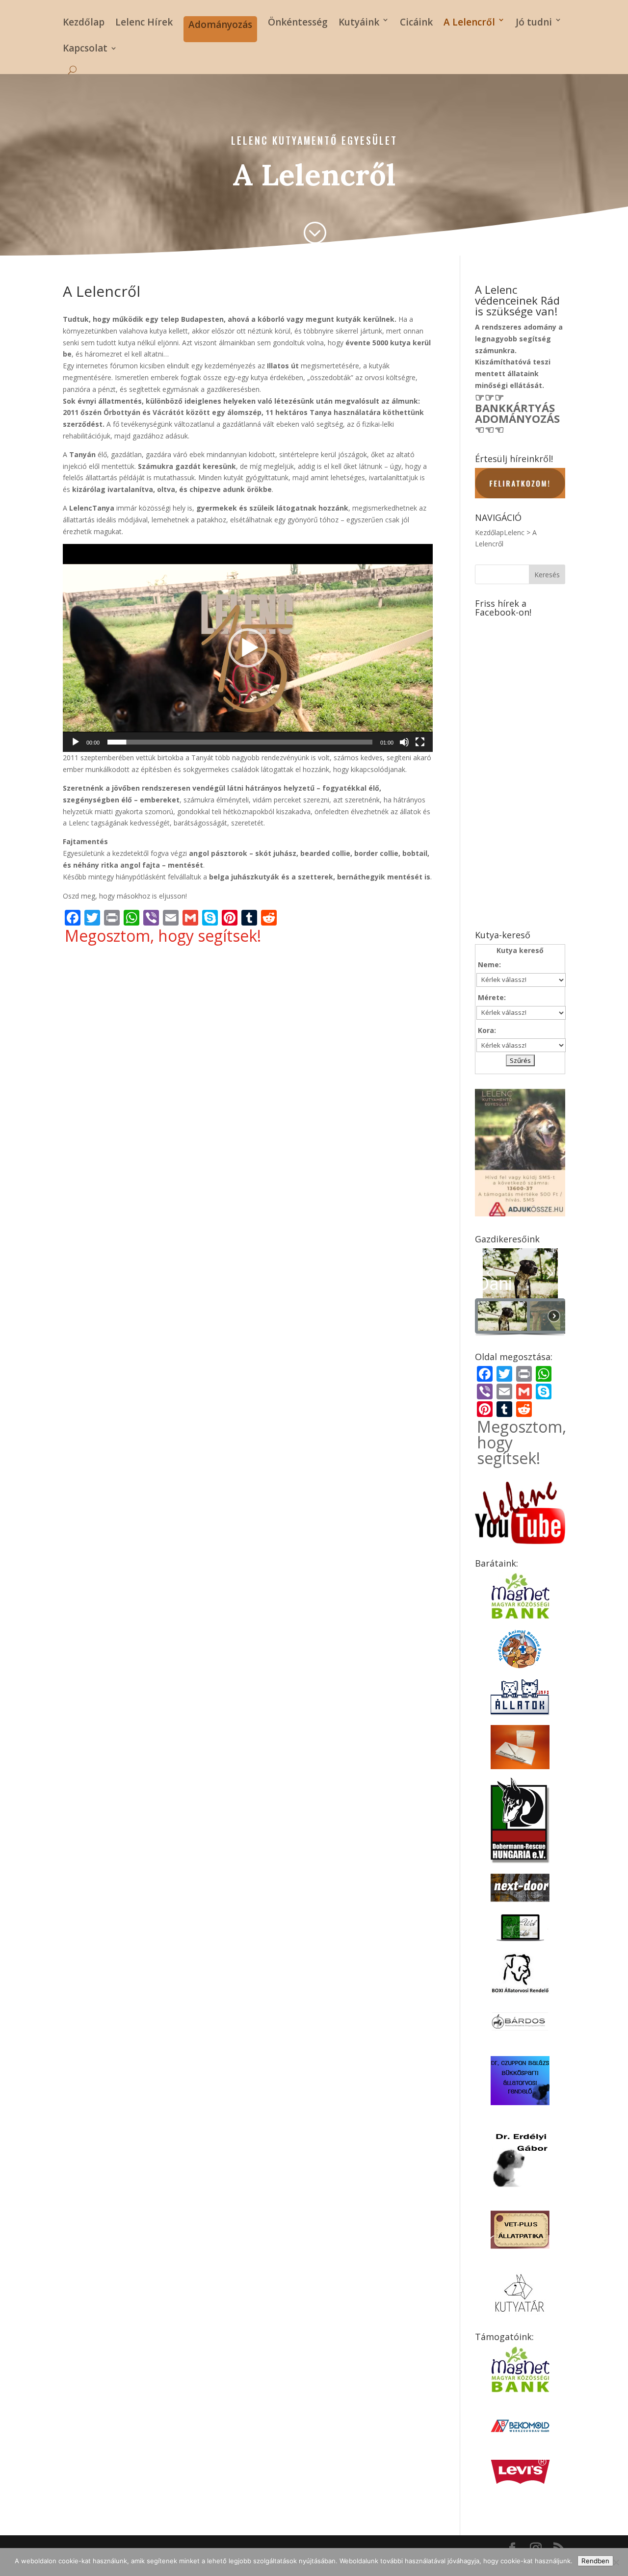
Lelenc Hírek (144, 22)
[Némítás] (404, 742)
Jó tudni (534, 22)
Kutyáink (359, 22)
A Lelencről (469, 22)
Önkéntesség (298, 22)
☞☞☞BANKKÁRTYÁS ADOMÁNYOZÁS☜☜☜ (517, 413)
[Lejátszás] (76, 742)
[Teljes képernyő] (420, 742)
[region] (520, 1293)
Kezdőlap (84, 22)
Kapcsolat (85, 50)
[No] (616, 2562)
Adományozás (220, 25)
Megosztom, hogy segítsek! (163, 936)
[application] (248, 648)
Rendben (595, 2561)
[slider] (240, 742)
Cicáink (416, 22)
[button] (248, 648)
